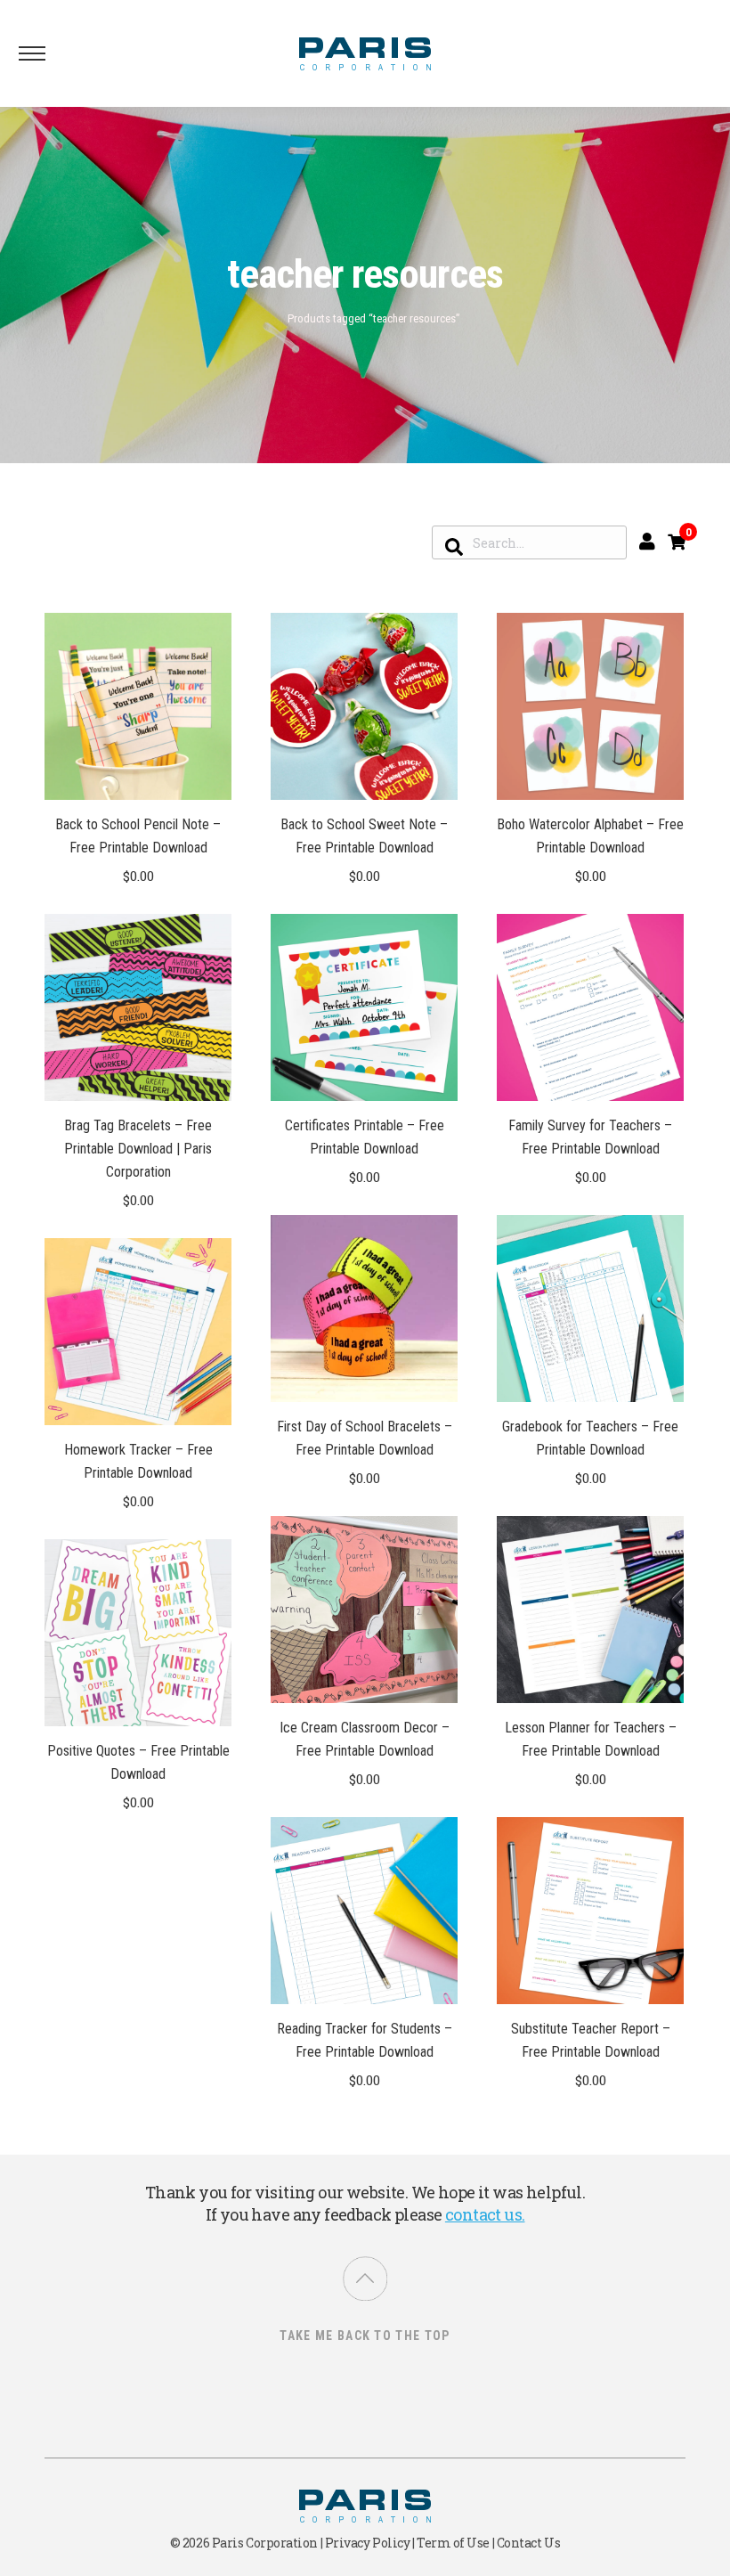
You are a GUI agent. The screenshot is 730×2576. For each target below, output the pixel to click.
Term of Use (453, 2543)
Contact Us (528, 2543)
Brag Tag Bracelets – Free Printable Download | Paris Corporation (138, 1149)
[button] (208, 777)
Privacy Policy (368, 2543)
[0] (677, 542)
